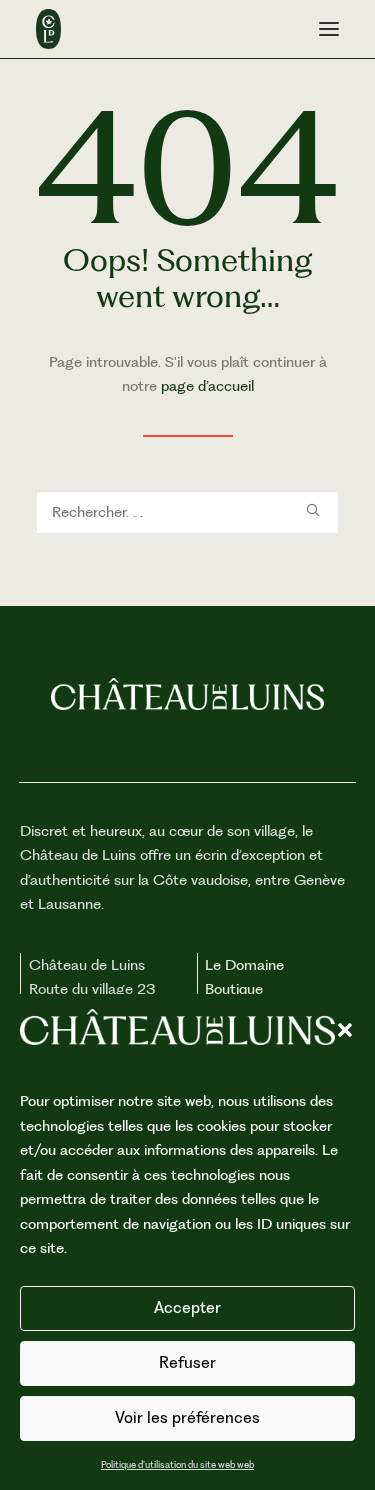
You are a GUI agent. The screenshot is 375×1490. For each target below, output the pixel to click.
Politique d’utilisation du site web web (177, 1464)
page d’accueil (207, 386)
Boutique (234, 989)
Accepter (187, 1307)
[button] (345, 1030)
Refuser (187, 1362)
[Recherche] (187, 512)
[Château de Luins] (48, 29)
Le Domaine (244, 965)
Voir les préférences (187, 1417)
